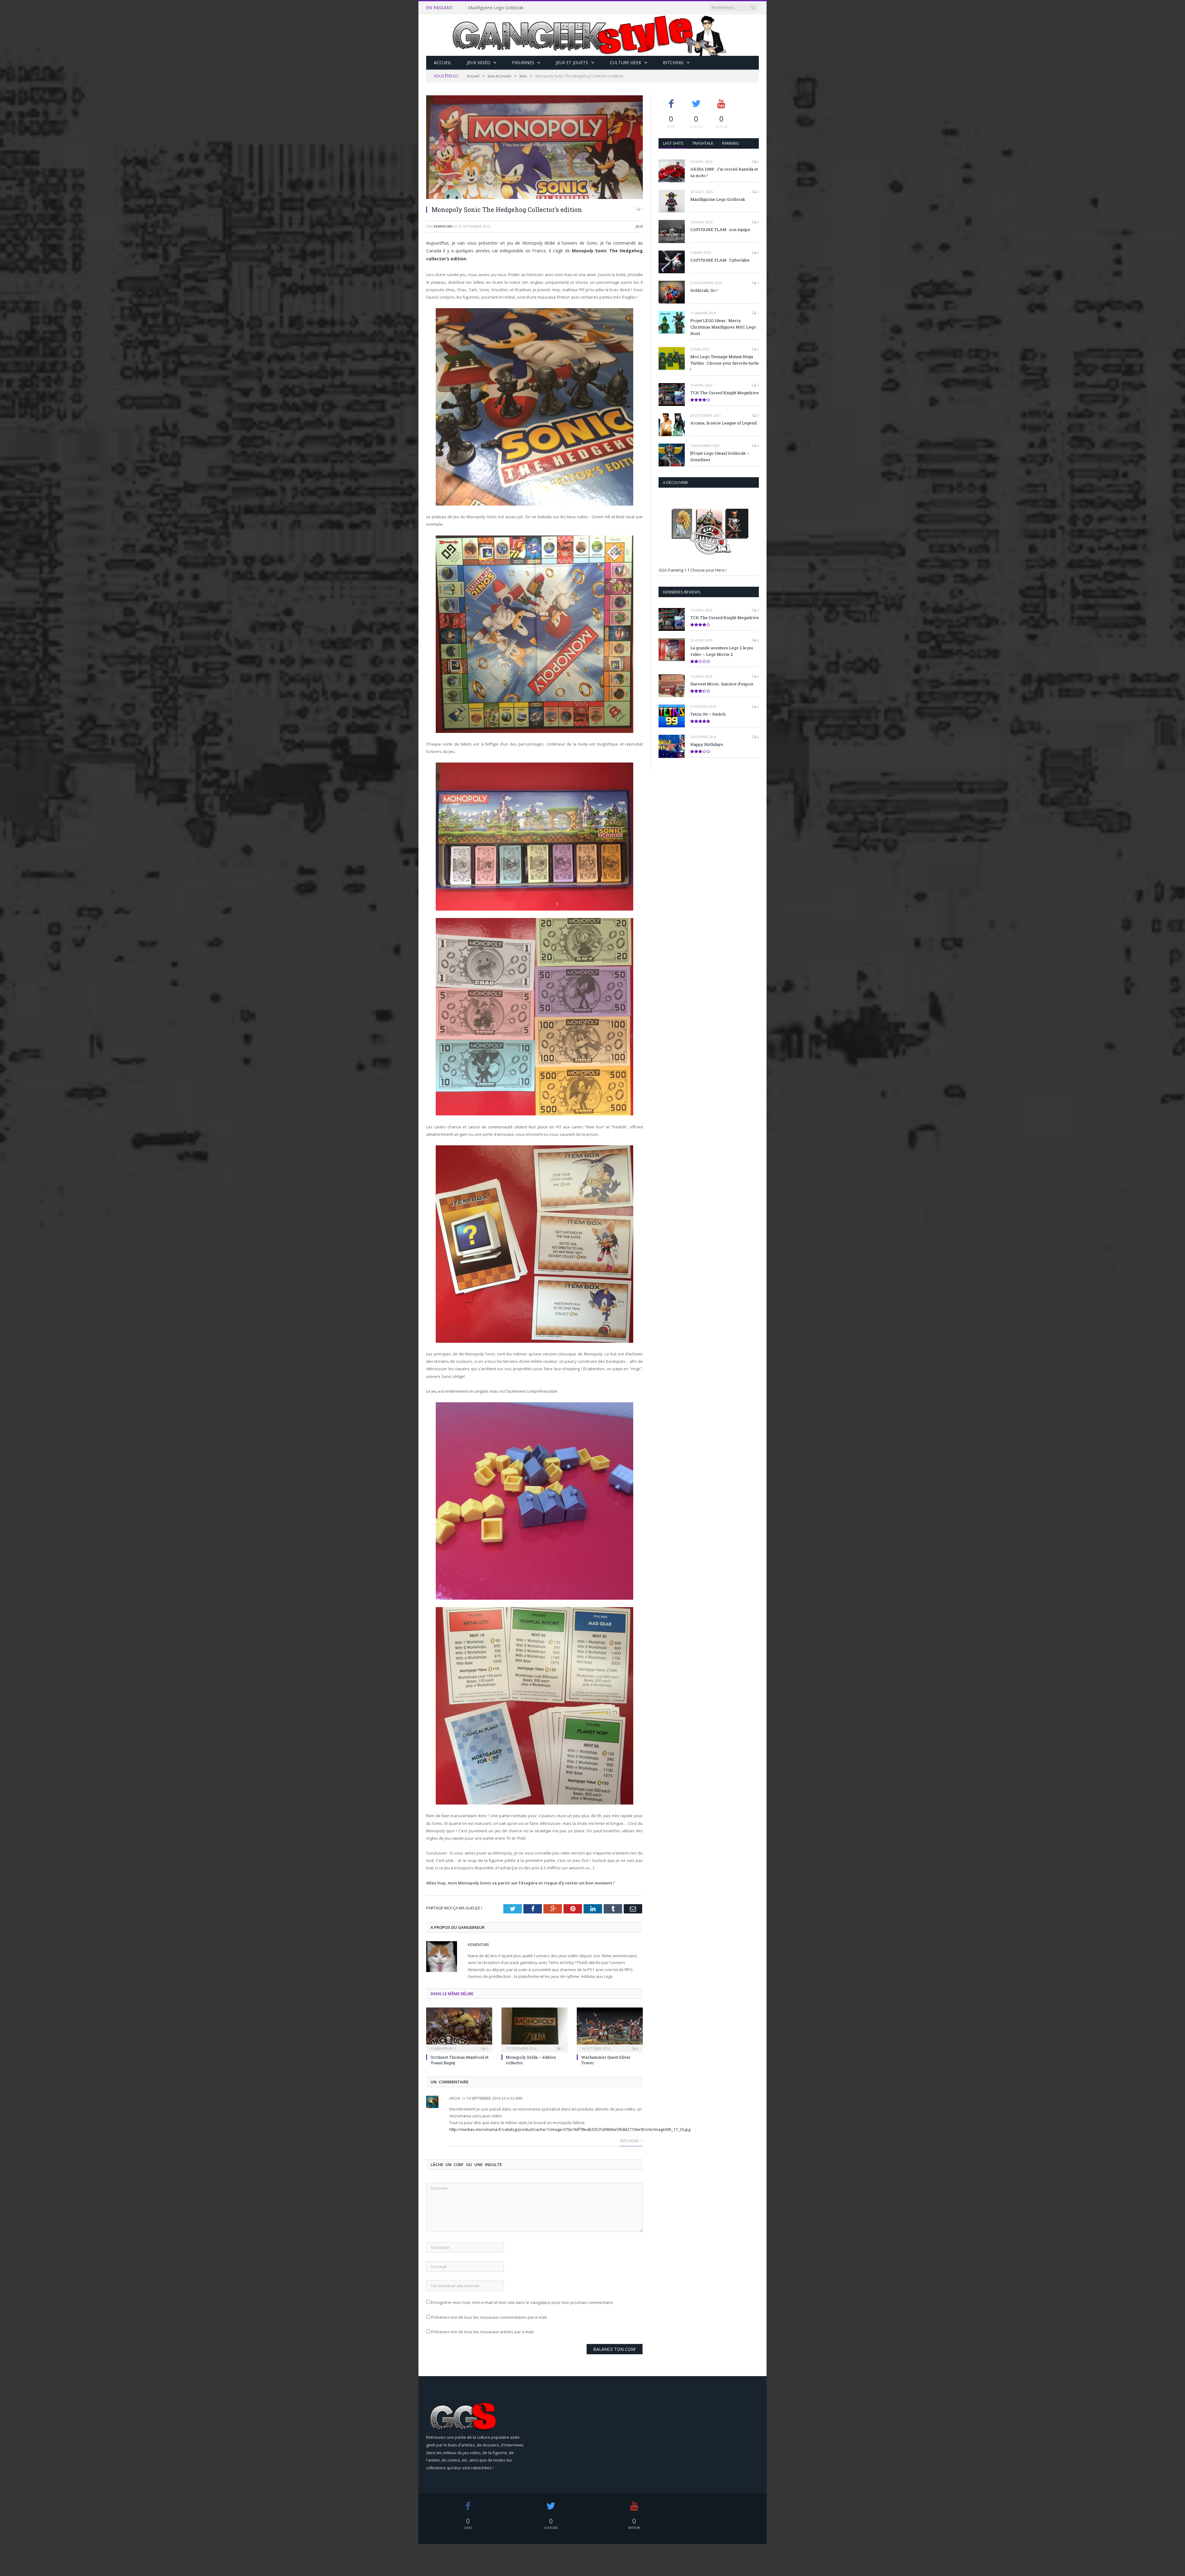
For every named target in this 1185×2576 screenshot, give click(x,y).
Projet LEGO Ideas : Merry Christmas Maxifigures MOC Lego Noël (723, 327)
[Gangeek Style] (592, 35)
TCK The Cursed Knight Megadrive (725, 393)
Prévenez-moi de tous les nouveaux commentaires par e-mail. (489, 2317)
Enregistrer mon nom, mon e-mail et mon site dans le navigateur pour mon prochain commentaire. (522, 2302)
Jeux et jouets (572, 62)
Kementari (443, 226)
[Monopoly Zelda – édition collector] (534, 2029)
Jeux (639, 226)
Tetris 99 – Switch (708, 714)
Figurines (523, 62)
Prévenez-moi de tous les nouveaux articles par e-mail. (483, 2332)
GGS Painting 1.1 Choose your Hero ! (692, 570)
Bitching (673, 62)
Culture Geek (626, 62)
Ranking (731, 143)
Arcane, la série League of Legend (723, 423)
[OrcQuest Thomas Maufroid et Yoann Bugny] (459, 2029)
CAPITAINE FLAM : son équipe (498, 8)
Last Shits (673, 143)
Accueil (443, 62)
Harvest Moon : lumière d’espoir (722, 684)
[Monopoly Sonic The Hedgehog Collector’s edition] (534, 148)
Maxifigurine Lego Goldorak (718, 199)
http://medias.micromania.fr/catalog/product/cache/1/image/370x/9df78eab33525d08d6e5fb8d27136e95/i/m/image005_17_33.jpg (570, 2129)
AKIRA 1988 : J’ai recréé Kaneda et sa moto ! (724, 172)
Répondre (630, 2141)
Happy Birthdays (707, 744)
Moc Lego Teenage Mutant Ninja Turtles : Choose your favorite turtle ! (725, 363)
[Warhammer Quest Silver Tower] (610, 2029)
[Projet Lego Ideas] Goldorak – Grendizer (720, 456)
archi (455, 2098)
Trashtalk (703, 143)
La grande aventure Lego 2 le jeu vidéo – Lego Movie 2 (722, 651)
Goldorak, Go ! (704, 290)
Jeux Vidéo (479, 62)
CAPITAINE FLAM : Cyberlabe (720, 260)
